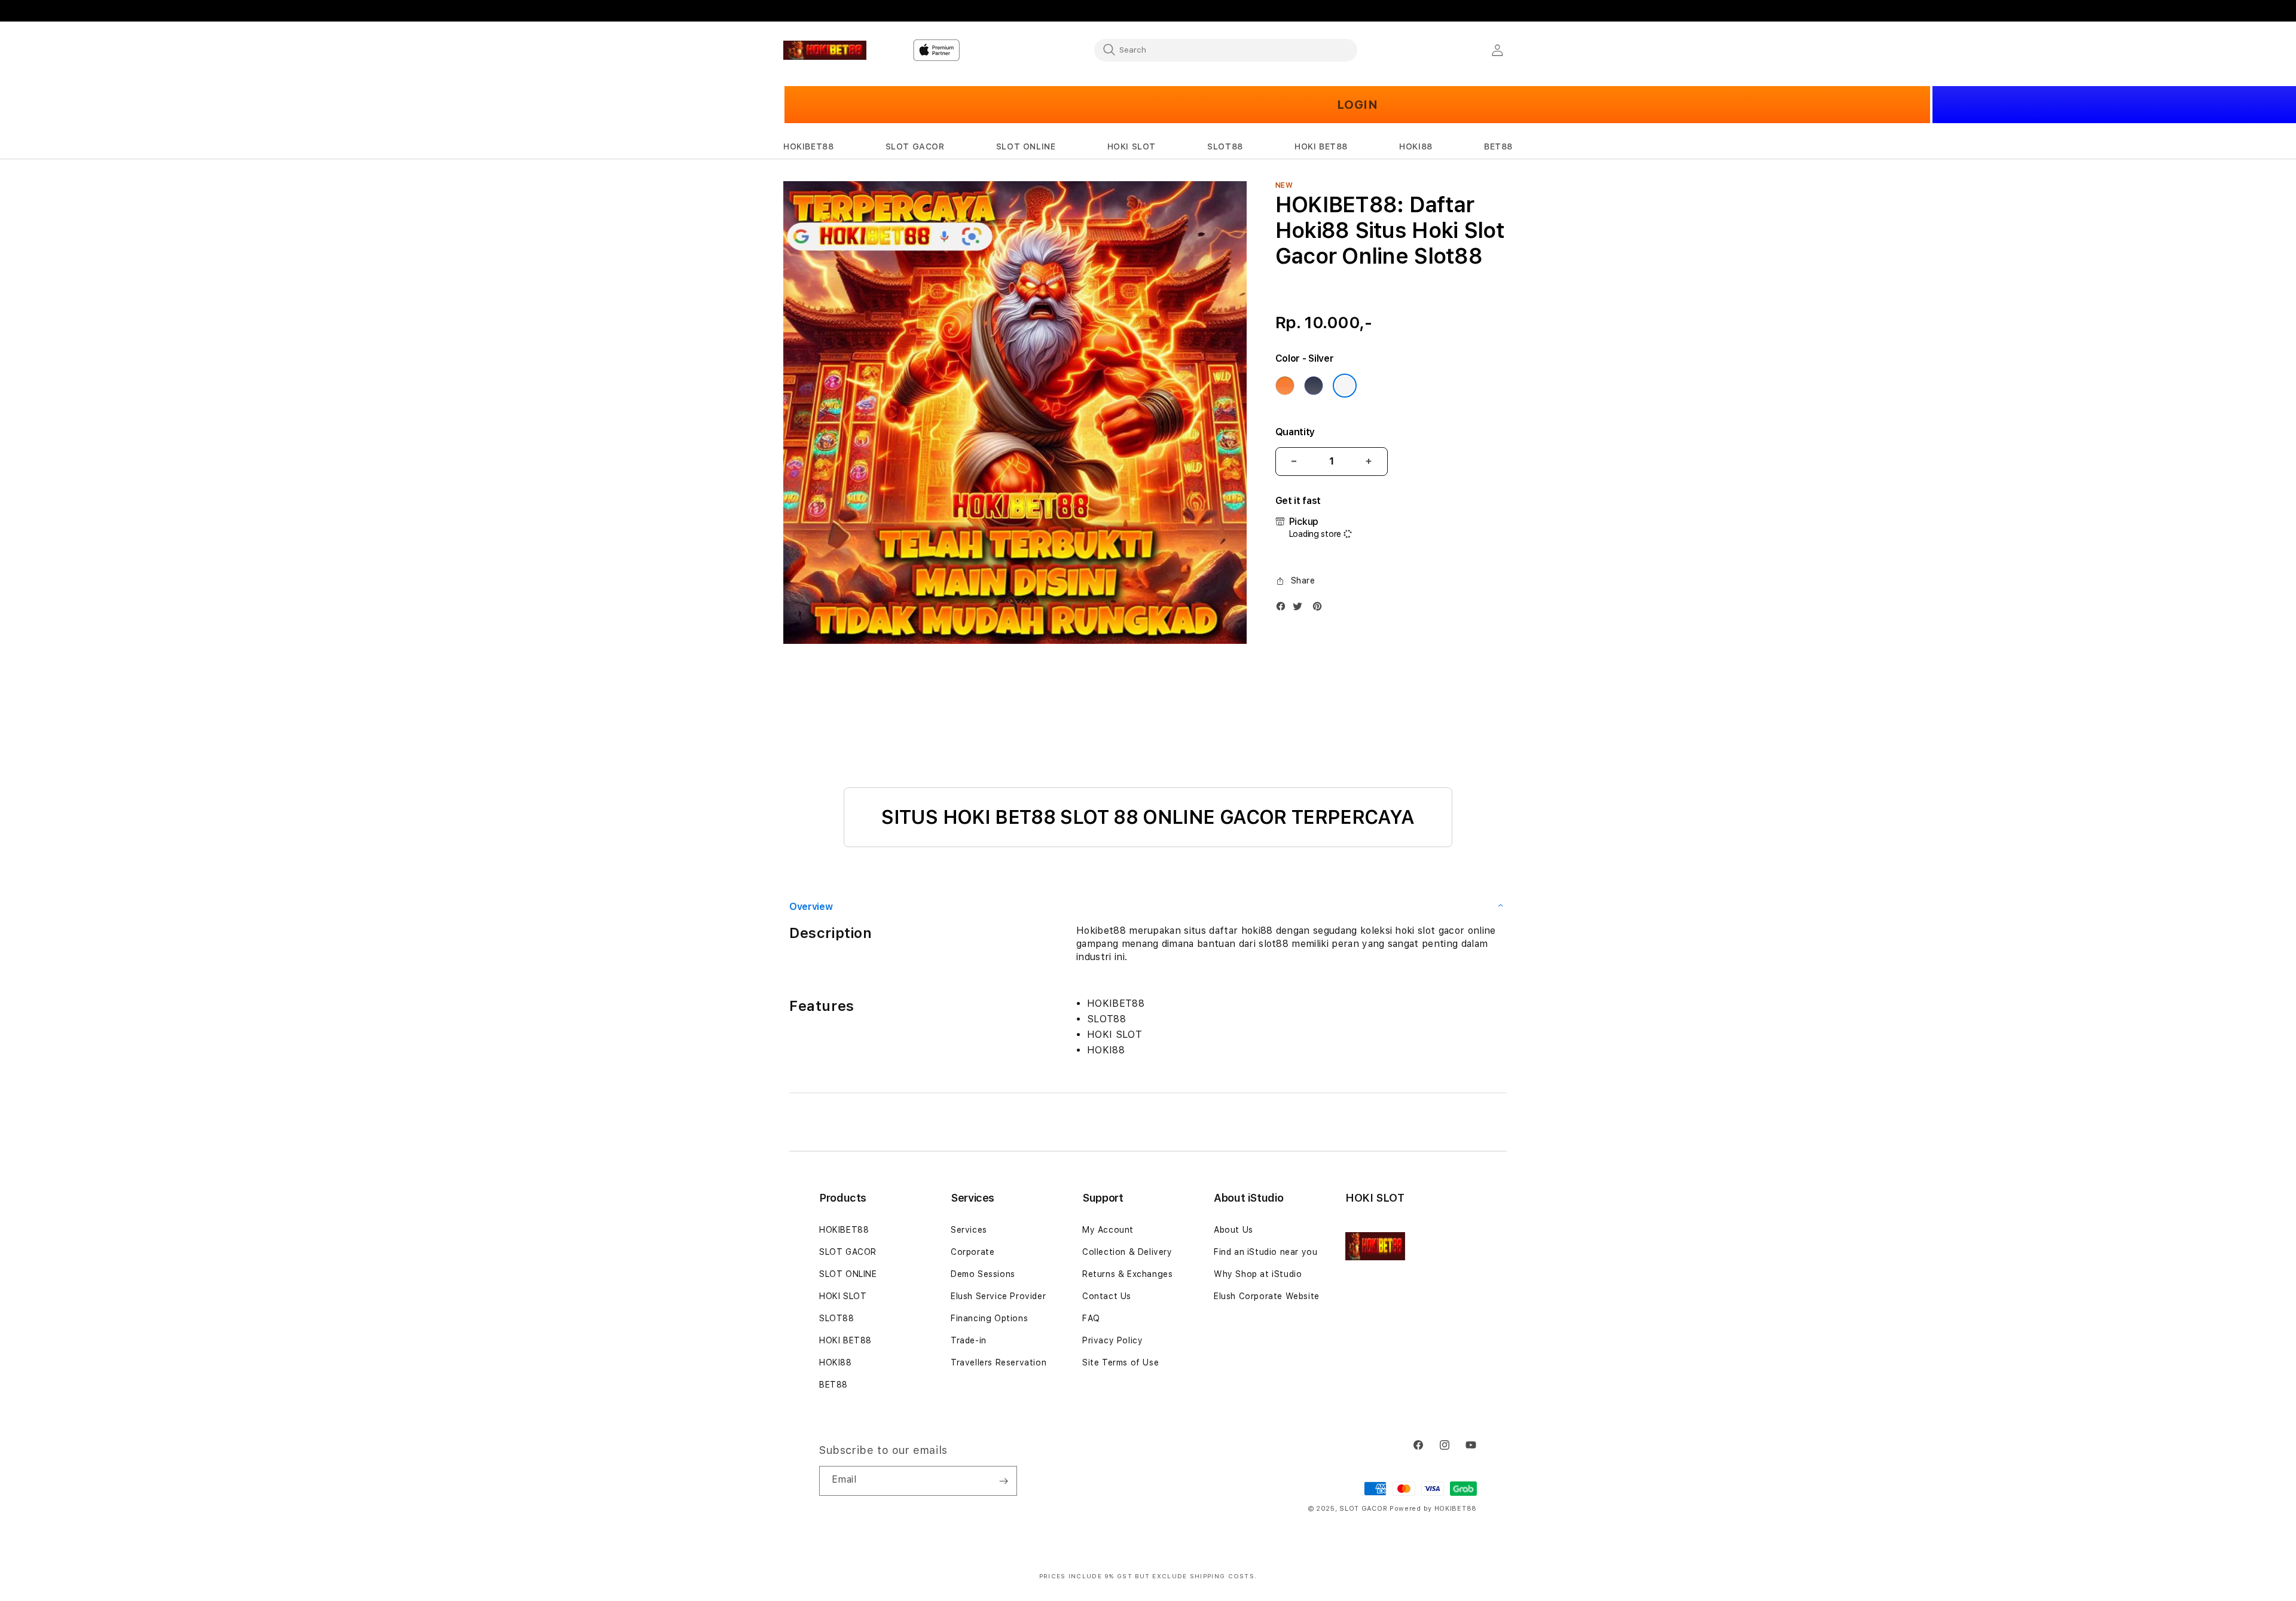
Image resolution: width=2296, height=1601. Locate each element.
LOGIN (1358, 105)
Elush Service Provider (998, 1296)
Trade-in (969, 1340)
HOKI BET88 (845, 1340)
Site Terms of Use (1120, 1362)
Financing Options (989, 1318)
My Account (1108, 1230)
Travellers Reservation (999, 1362)
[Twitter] (1300, 609)
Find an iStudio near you (1265, 1252)
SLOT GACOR (848, 1252)
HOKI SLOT (843, 1296)
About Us (1234, 1230)
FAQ (1091, 1318)
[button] (808, 147)
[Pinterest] (1320, 609)
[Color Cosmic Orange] (1285, 386)
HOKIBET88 (844, 1230)
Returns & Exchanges (1127, 1274)
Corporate (973, 1252)
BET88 (833, 1385)
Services (969, 1230)
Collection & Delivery (1127, 1252)
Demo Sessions (983, 1274)
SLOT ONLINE (848, 1274)
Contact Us (1107, 1296)
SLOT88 (837, 1318)
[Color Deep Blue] (1314, 386)
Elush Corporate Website (1267, 1296)
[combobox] (1226, 50)
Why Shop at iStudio (1258, 1274)
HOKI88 (836, 1362)
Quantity (1295, 432)
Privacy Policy (1112, 1340)
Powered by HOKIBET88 (1433, 1509)
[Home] (825, 50)
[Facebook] (1284, 609)
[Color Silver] (1345, 386)
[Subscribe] (1003, 1481)
